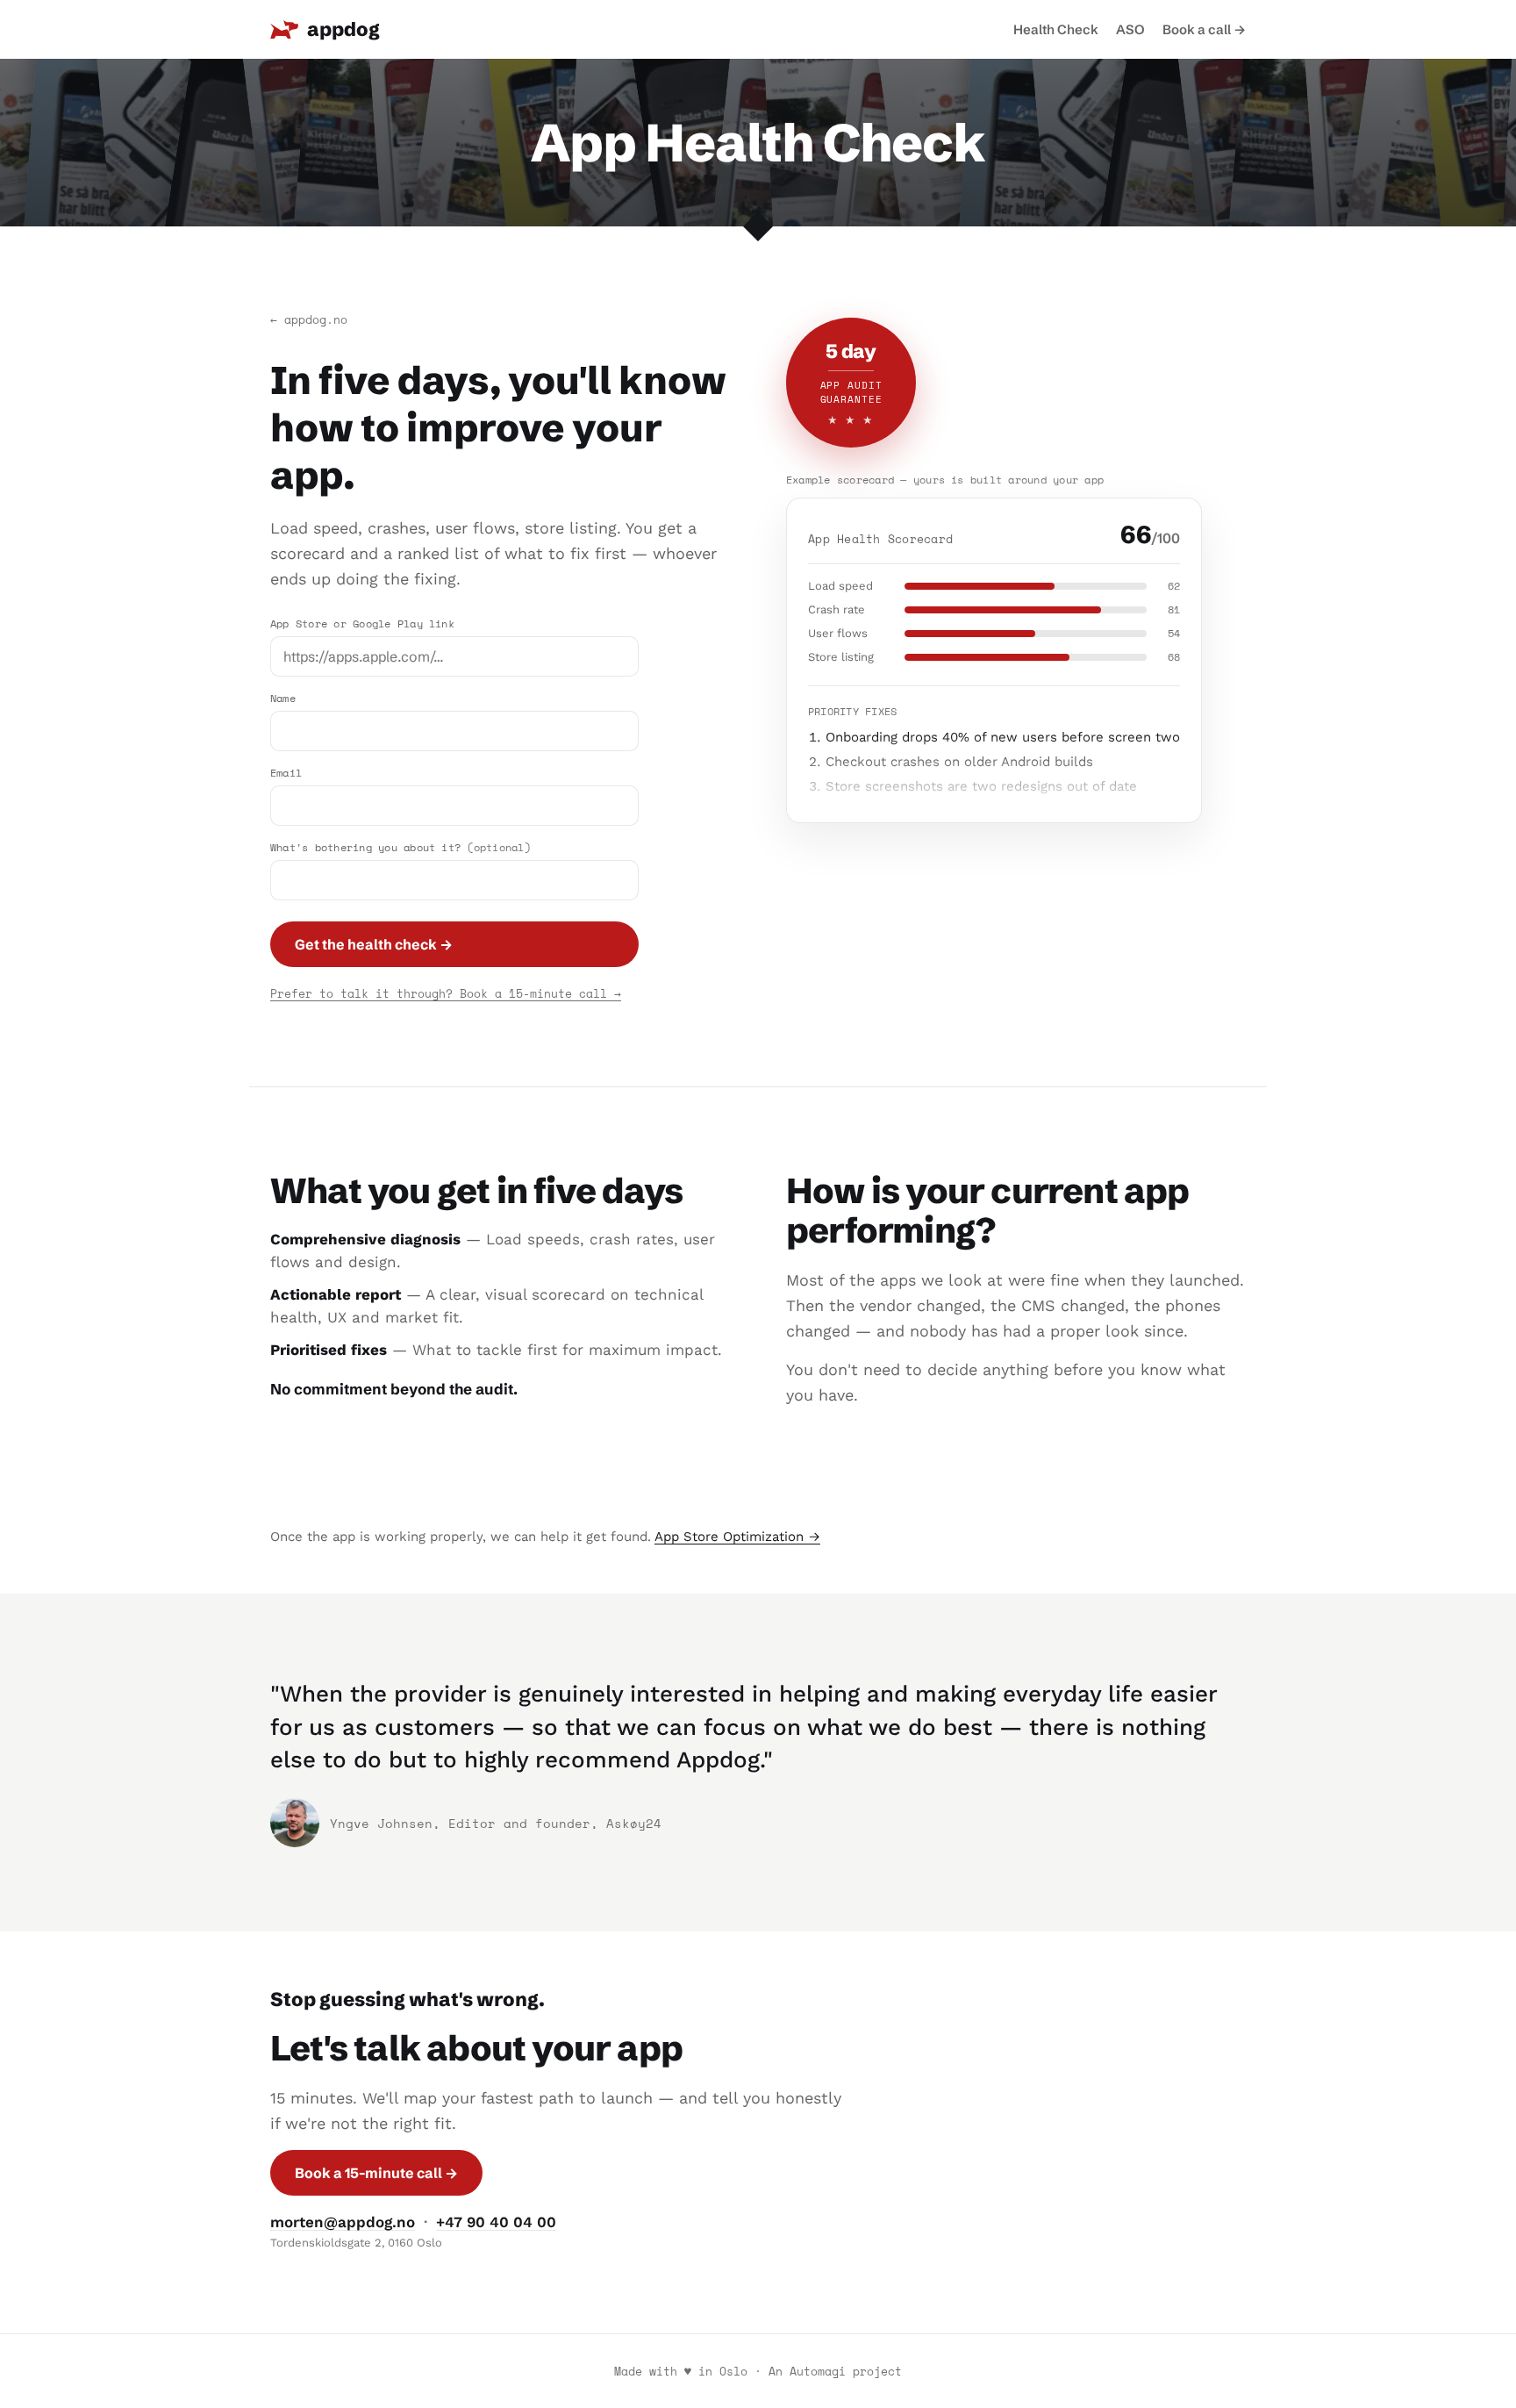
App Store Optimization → (737, 1537)
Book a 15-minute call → (376, 2173)
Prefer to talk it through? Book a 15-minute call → (446, 993)
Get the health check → (374, 944)
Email (286, 773)
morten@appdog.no (343, 2222)
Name (283, 698)
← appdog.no (309, 319)
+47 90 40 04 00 (496, 2222)
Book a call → (1204, 29)
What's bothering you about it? (400, 847)
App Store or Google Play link (362, 623)
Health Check (1056, 29)
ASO (1130, 29)
